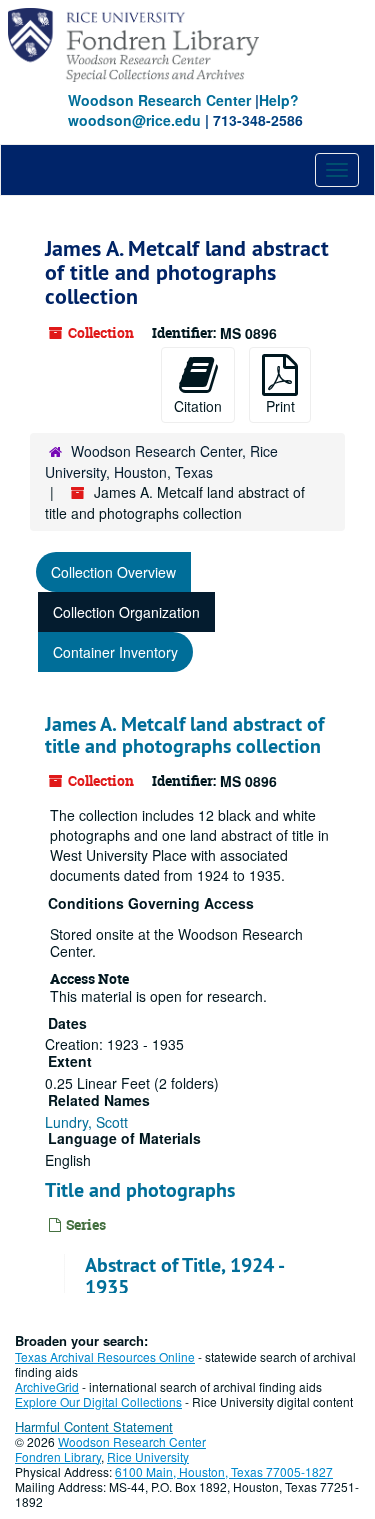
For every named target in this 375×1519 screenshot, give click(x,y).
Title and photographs (140, 1190)
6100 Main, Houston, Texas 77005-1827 (224, 1471)
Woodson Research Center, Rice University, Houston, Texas (161, 461)
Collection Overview (113, 572)
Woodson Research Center (159, 100)
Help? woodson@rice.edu (183, 110)
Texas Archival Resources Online (105, 1356)
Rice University (148, 1456)
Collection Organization (126, 612)
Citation (198, 406)
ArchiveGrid (47, 1386)
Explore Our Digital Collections (98, 1401)
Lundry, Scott (86, 1122)
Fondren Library (58, 1456)
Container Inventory (115, 652)
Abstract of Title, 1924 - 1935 (184, 1276)
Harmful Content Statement (94, 1426)
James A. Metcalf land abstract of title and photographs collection (184, 735)
